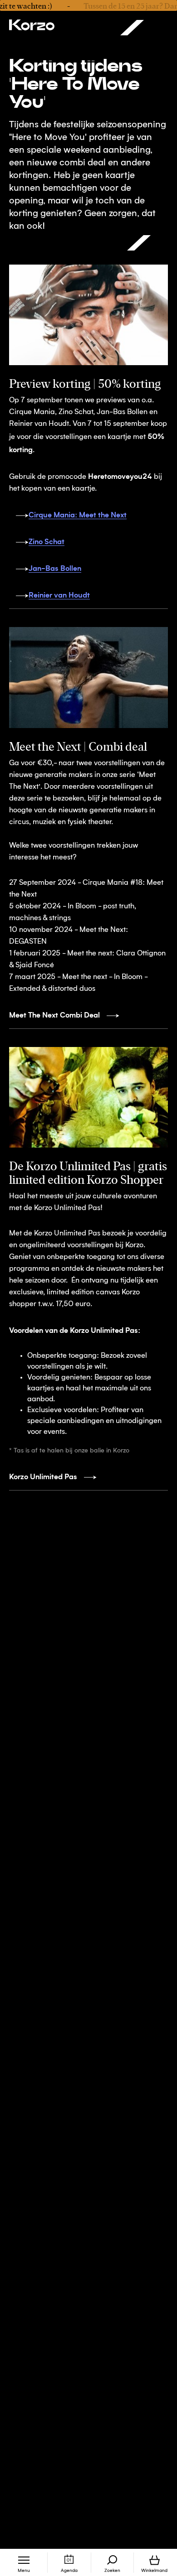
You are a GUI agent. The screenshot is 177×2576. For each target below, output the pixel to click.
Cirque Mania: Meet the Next (78, 514)
